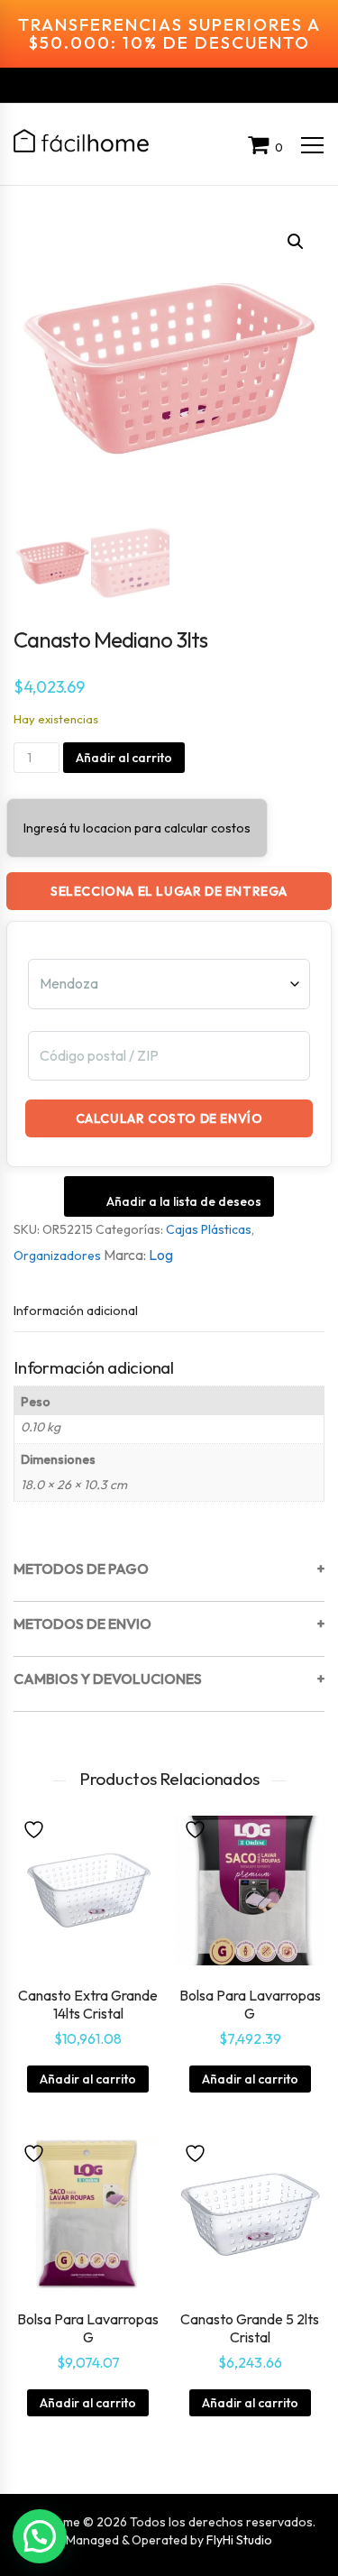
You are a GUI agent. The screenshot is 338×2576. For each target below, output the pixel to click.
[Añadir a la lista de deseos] (36, 1828)
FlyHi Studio (239, 2540)
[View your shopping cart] (261, 147)
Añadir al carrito (124, 758)
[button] (296, 242)
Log (161, 1255)
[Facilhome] (81, 141)
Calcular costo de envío (169, 1118)
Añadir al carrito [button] (88, 2079)
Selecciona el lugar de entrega (169, 891)
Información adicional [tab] (76, 1311)
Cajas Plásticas (209, 1229)
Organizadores (57, 1256)
